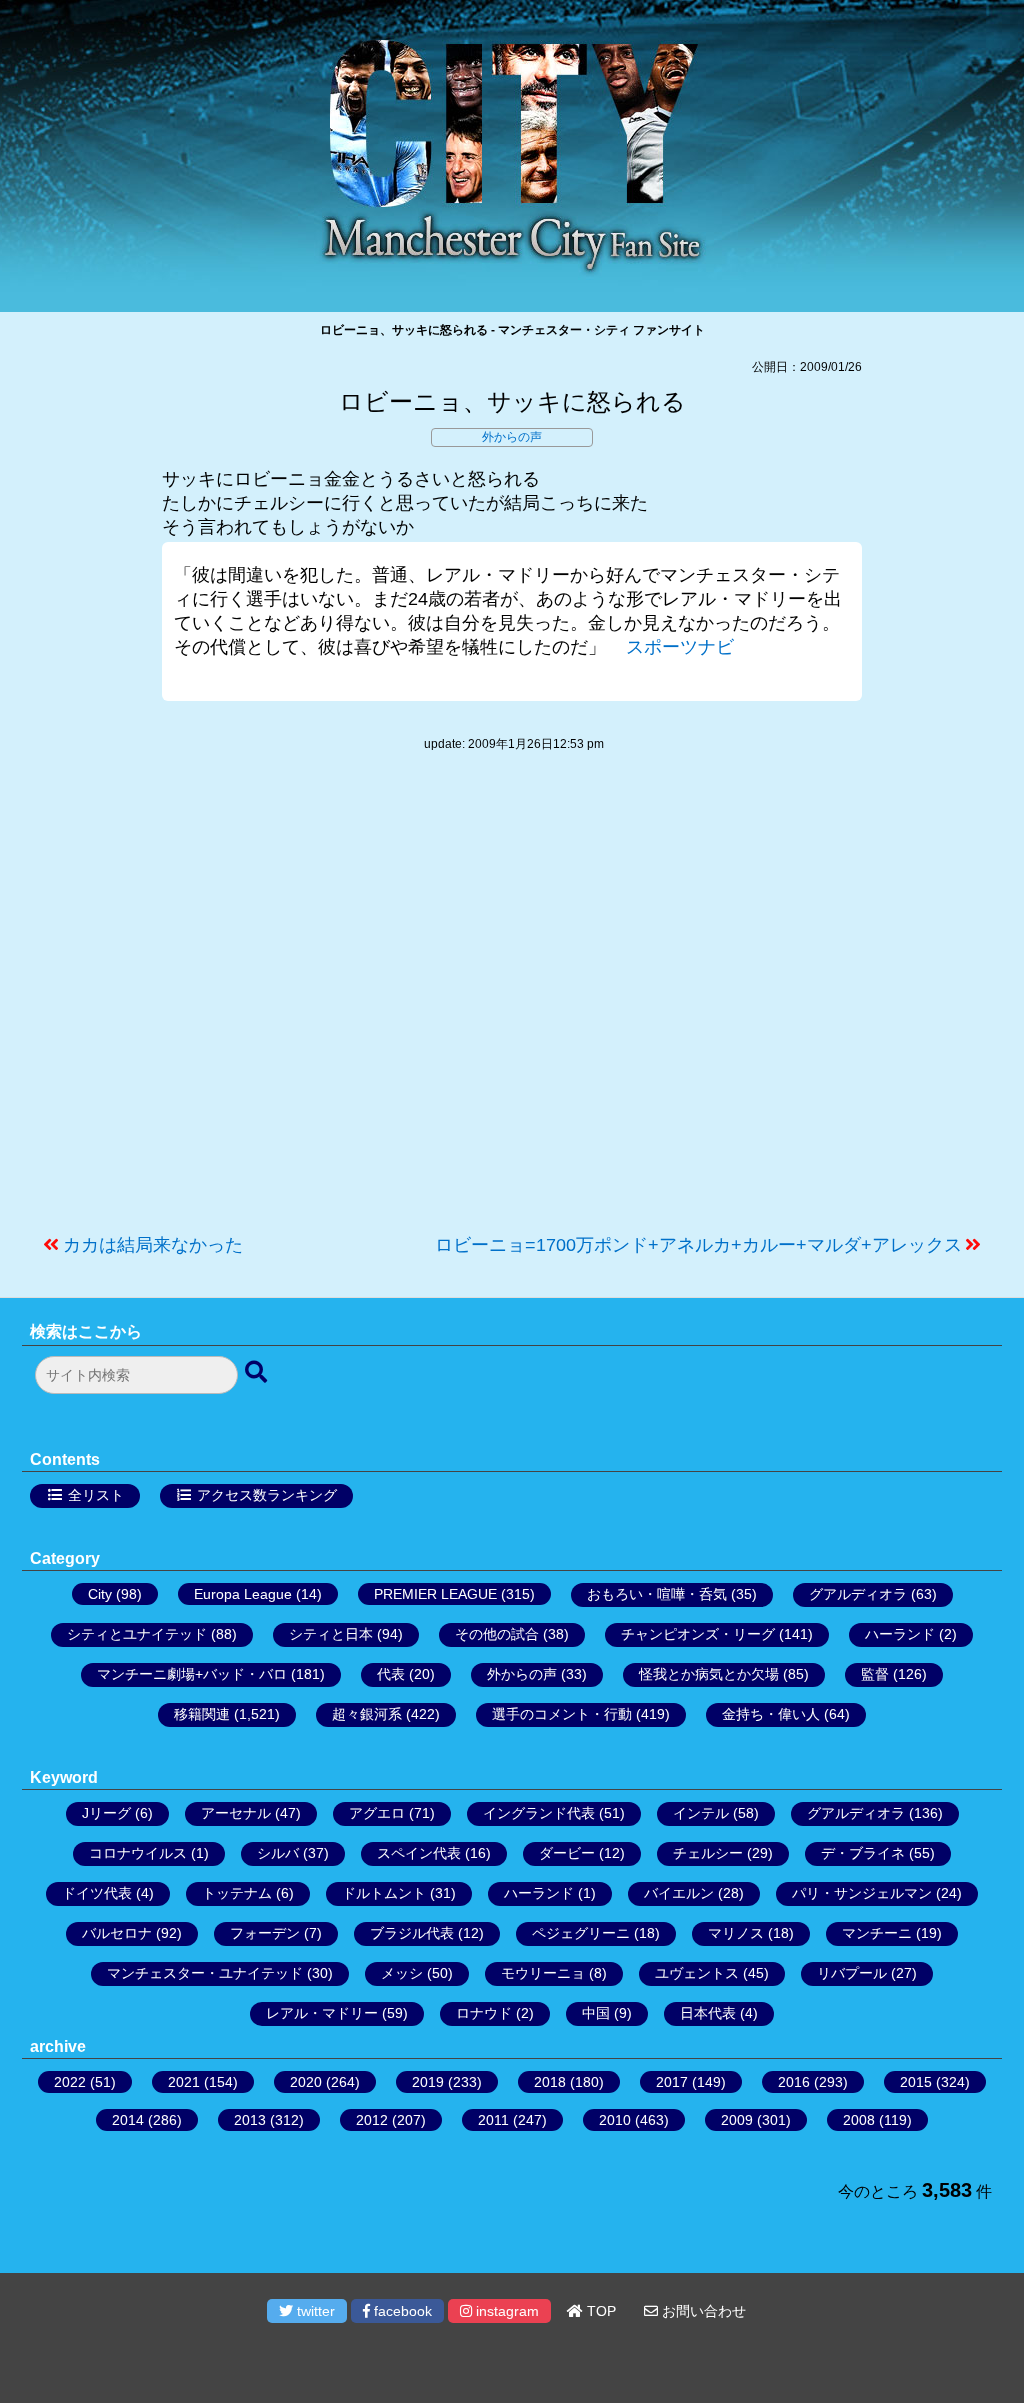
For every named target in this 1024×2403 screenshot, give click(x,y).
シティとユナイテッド (137, 1634)
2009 (737, 2120)
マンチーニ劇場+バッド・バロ (192, 1674)
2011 (493, 2120)
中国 (596, 2013)
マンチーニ (877, 1933)
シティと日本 (331, 1634)
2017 (672, 2082)
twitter (314, 2311)
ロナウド (484, 2013)
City (100, 1594)
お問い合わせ (702, 2311)
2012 (372, 2120)
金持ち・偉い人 (771, 1714)
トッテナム (237, 1893)
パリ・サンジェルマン (862, 1893)
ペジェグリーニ (581, 1933)
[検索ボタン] (258, 1373)
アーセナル (236, 1813)
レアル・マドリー (322, 2013)
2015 (916, 2082)
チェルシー (708, 1853)
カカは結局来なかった (153, 1245)
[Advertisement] (512, 1003)
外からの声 (512, 437)
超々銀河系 (367, 1714)
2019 (428, 2082)
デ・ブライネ (863, 1853)
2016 (794, 2082)
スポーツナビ (680, 647)
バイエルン (679, 1893)
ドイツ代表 (97, 1893)
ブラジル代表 (412, 1933)
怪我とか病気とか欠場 (709, 1674)
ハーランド (900, 1634)
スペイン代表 (419, 1853)
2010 (615, 2120)
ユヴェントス (697, 1973)
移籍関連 (202, 1714)
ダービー (567, 1853)
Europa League (243, 1594)
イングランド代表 (539, 1813)
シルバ (278, 1853)
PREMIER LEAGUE (435, 1594)
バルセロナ (117, 1933)
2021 (184, 2082)
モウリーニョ (543, 1973)
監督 (875, 1674)
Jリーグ (106, 1813)
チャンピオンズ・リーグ (698, 1634)
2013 (250, 2120)
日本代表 (708, 2013)
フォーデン (265, 1933)
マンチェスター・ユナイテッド (205, 1973)
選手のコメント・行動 (562, 1714)
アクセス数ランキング (267, 1495)
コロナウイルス (138, 1853)
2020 (306, 2082)
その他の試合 (497, 1634)
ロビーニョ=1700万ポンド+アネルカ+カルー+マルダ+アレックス (698, 1245)
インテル (701, 1813)
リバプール (852, 1973)
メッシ (402, 1973)
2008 (859, 2120)
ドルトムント (384, 1893)
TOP (599, 2311)
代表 (391, 1674)
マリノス (736, 1933)
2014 (128, 2120)
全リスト (96, 1495)
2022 (70, 2082)
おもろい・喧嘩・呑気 (657, 1594)
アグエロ (377, 1813)
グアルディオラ (858, 1594)
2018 (550, 2082)
